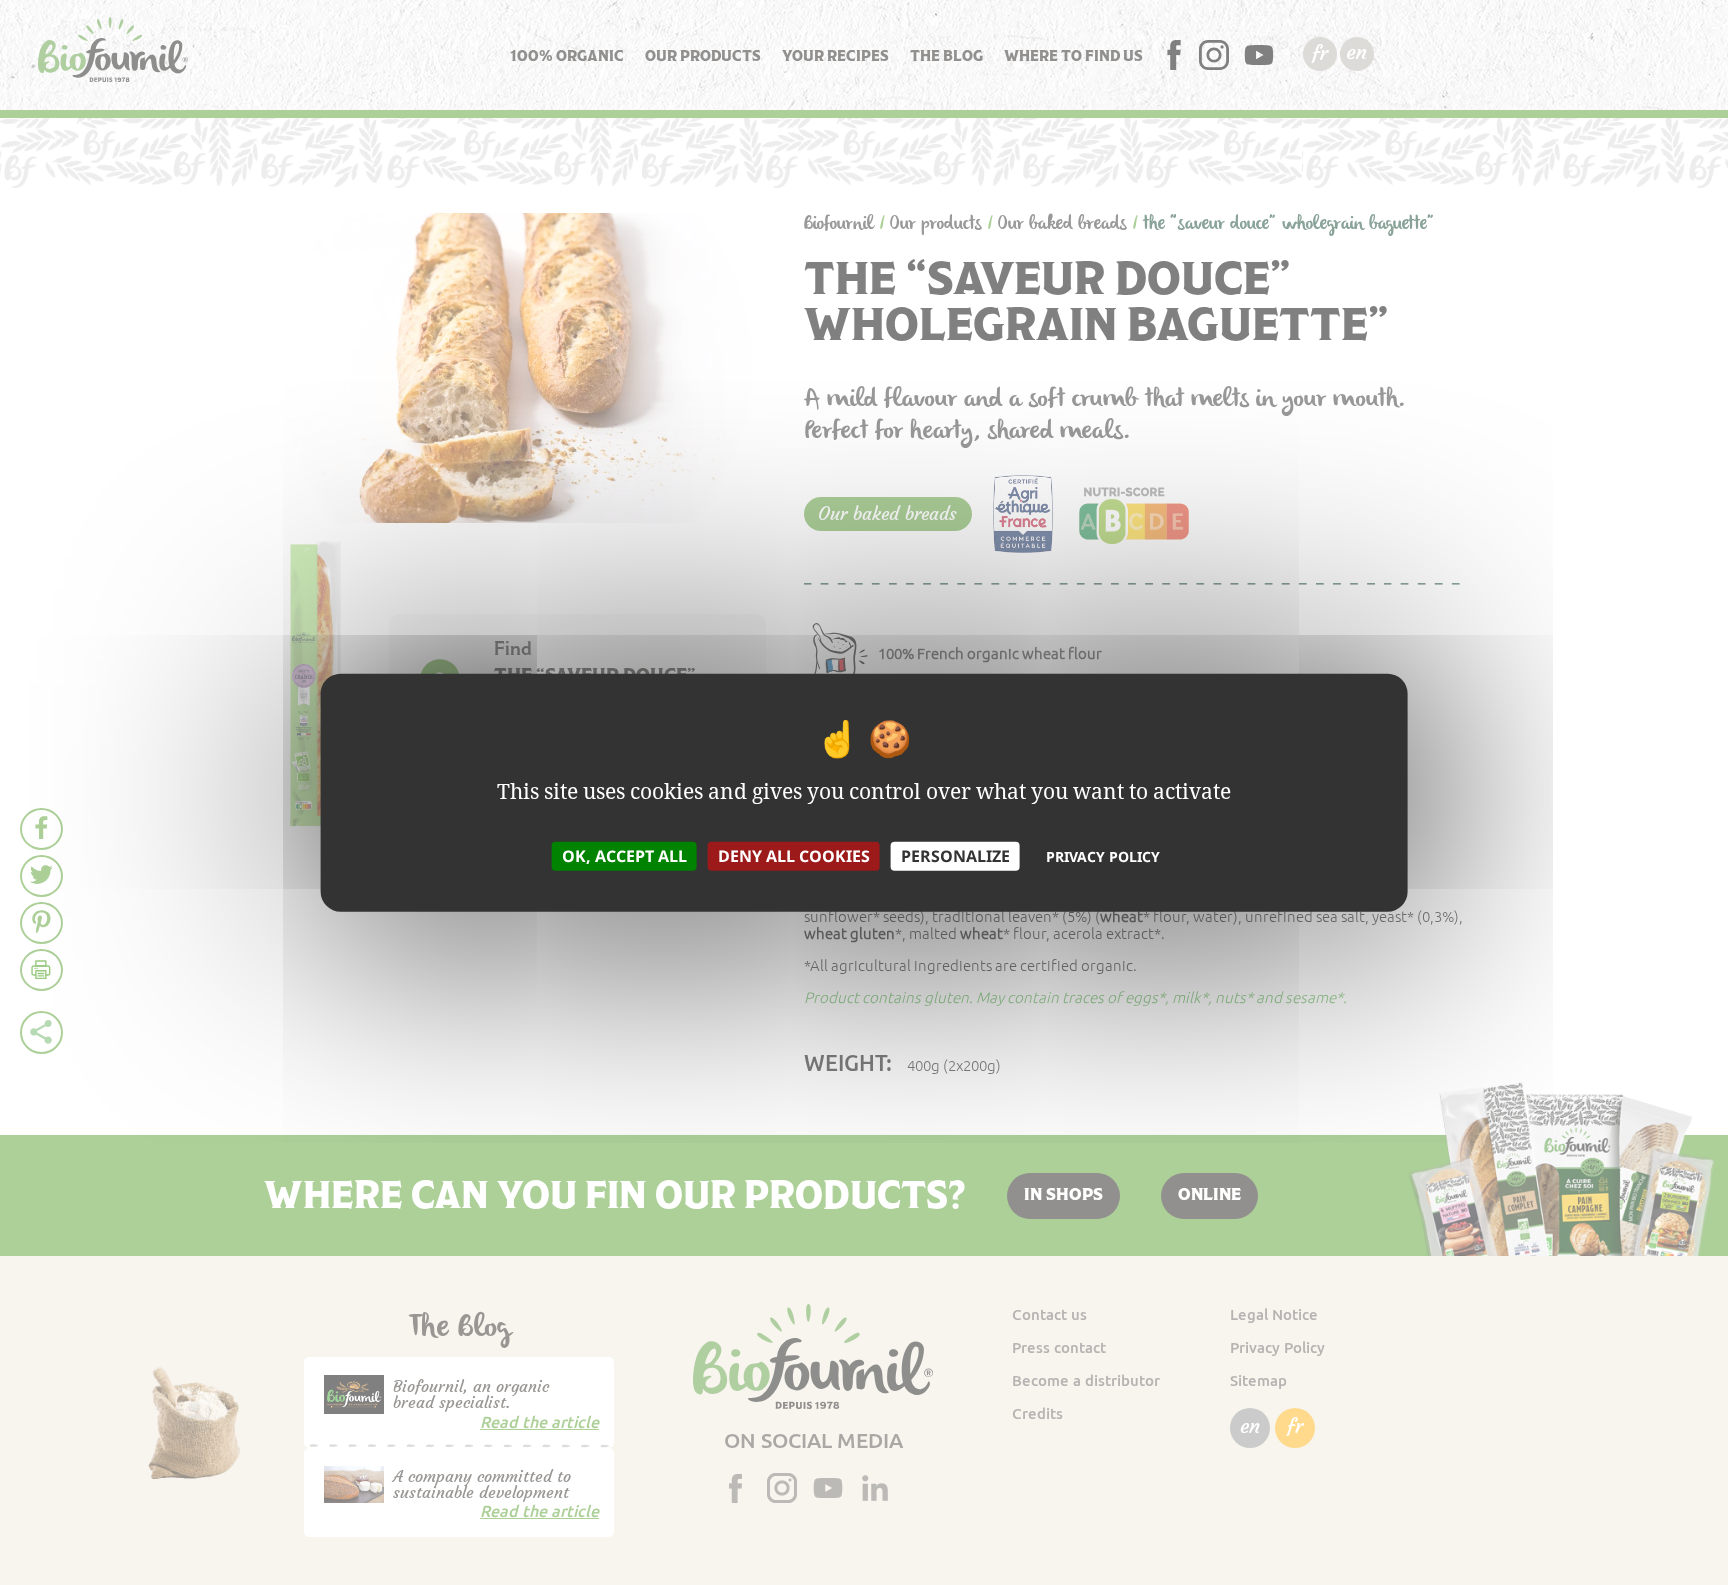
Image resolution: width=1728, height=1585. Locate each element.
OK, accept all (624, 855)
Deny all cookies (794, 855)
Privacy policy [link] (1103, 855)
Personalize (955, 855)
